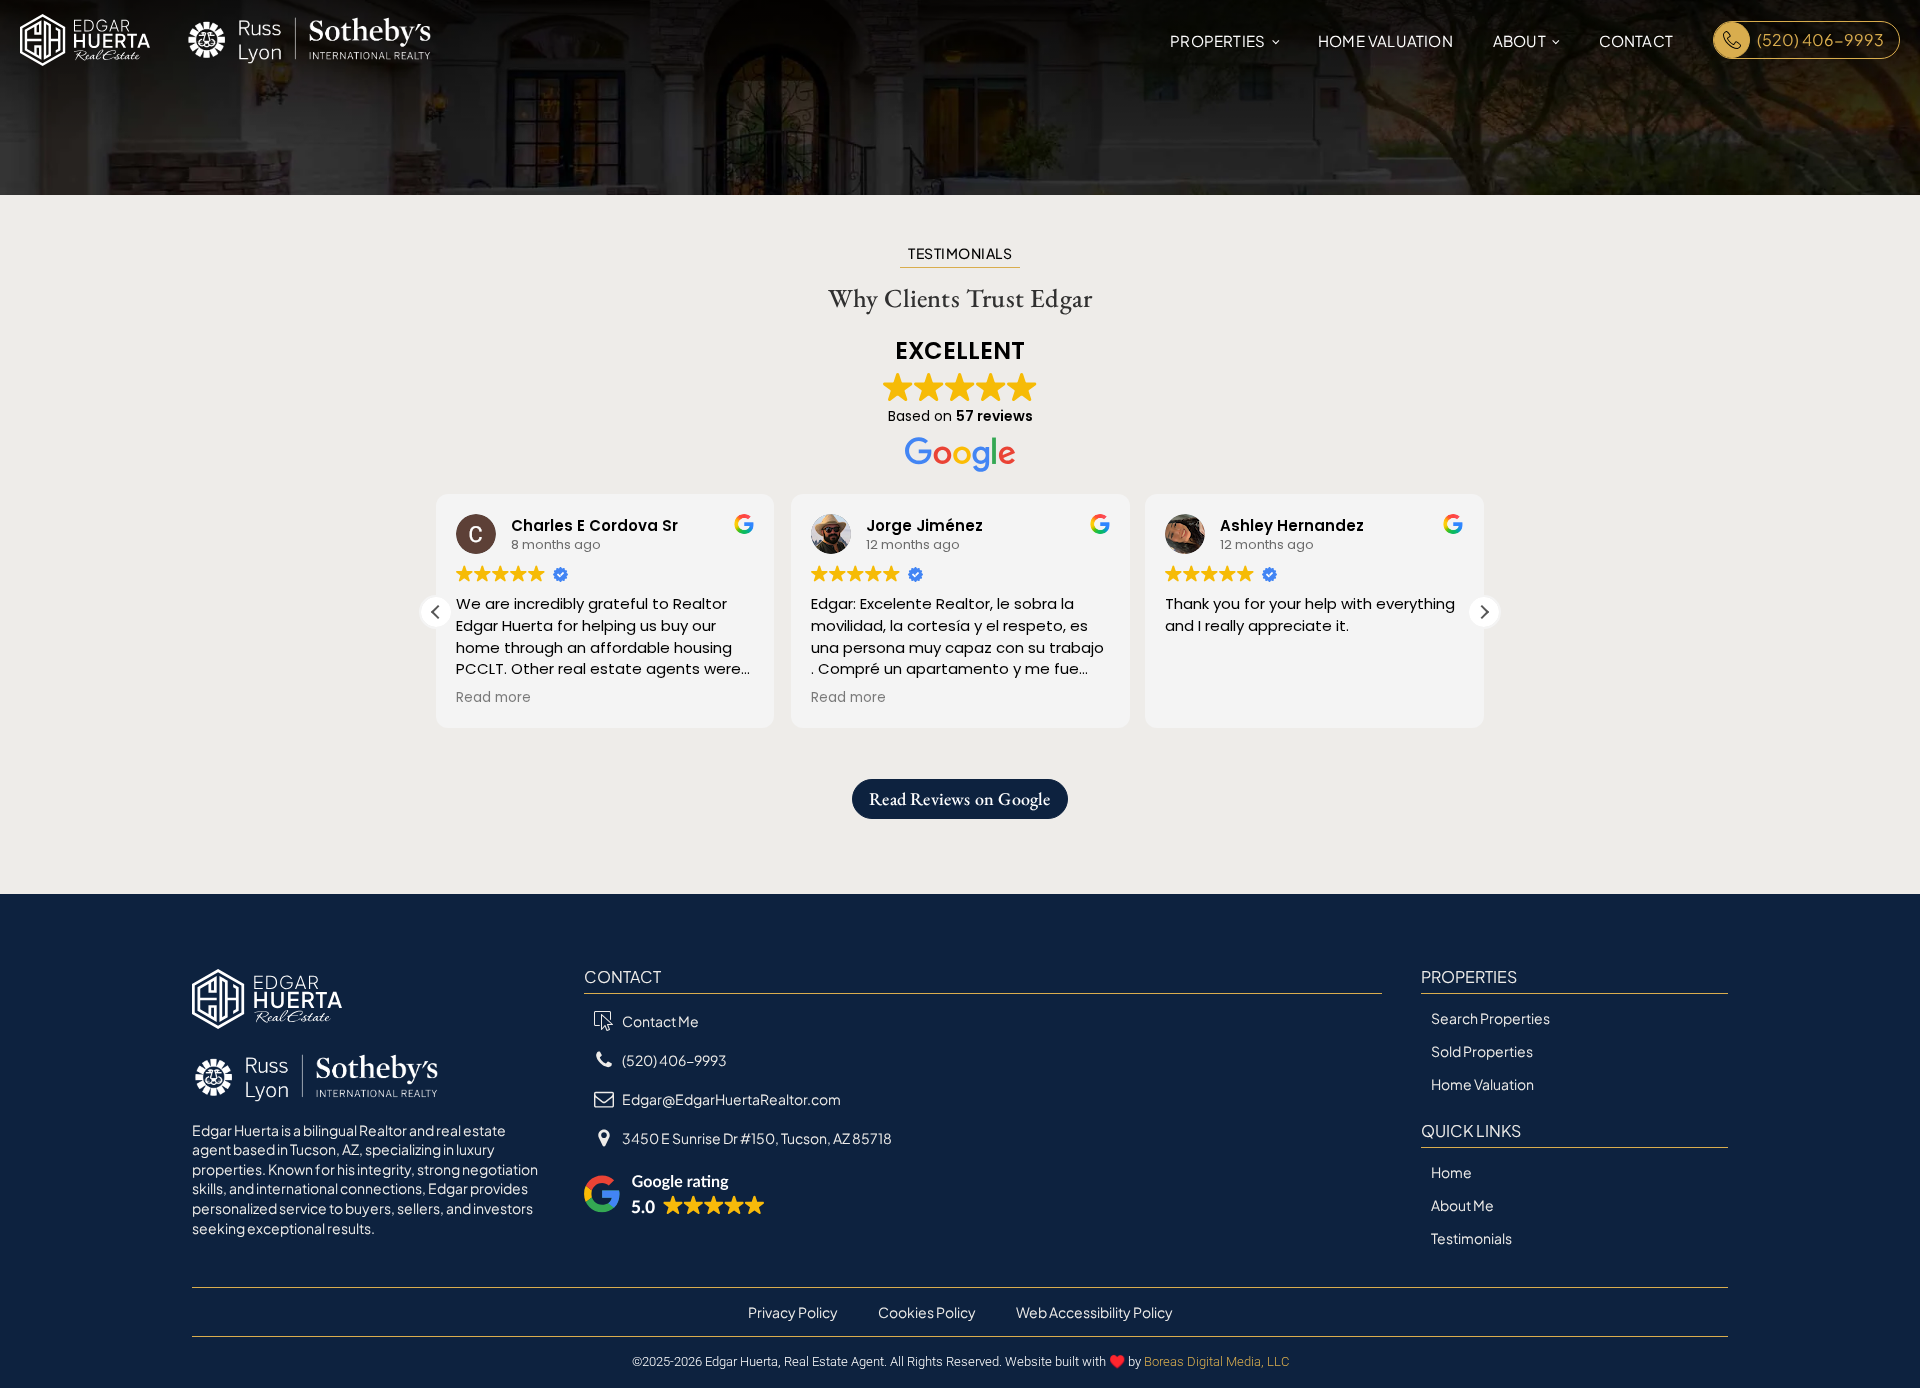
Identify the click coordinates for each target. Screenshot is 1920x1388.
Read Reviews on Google (959, 798)
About (1519, 40)
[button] (1484, 612)
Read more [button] (493, 698)
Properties (1217, 40)
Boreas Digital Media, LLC (1216, 1361)
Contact (1636, 40)
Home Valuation (1385, 40)
